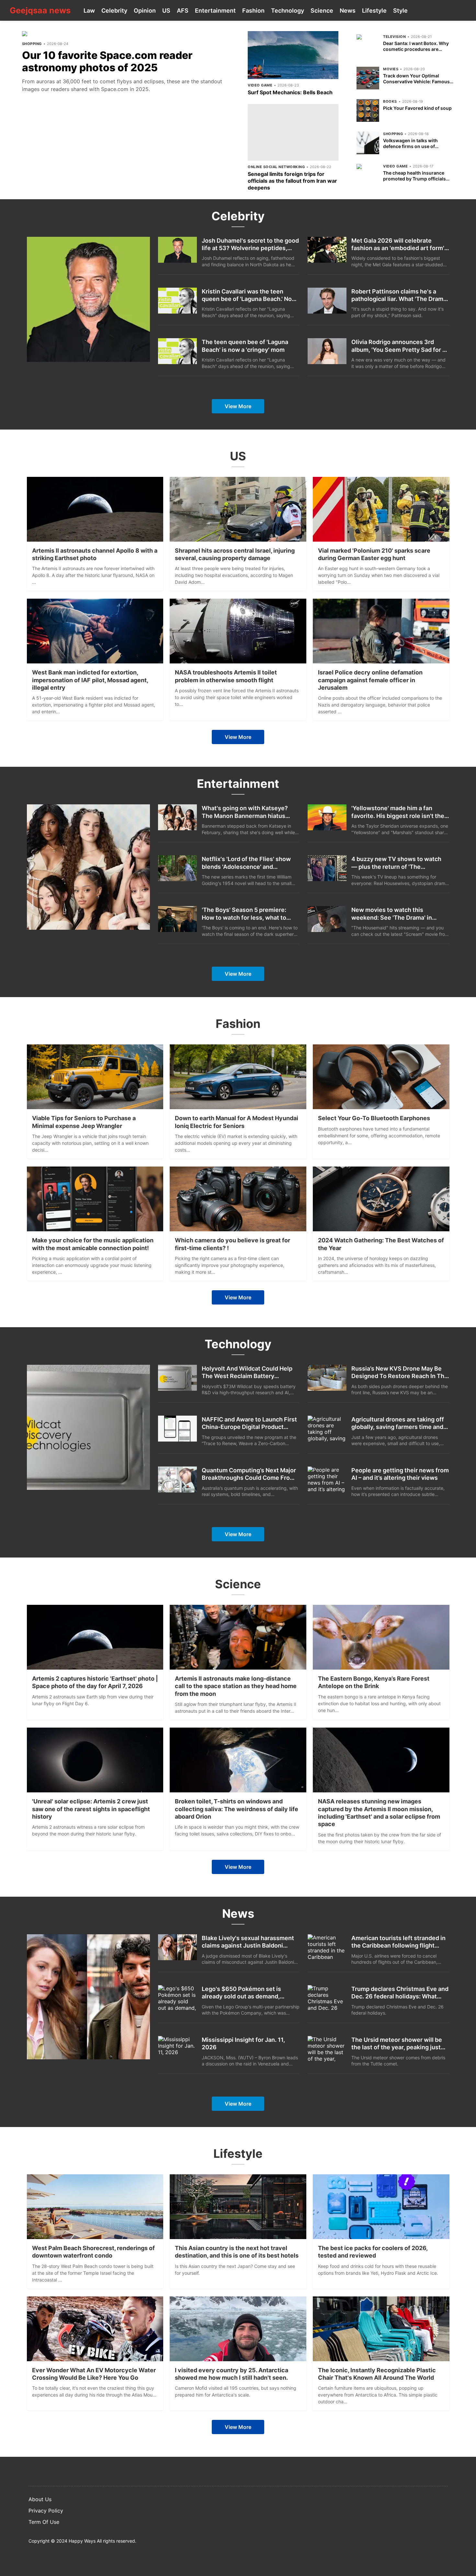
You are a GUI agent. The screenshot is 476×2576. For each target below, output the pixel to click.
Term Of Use (44, 2522)
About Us (40, 2499)
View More (238, 406)
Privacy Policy (46, 2511)
